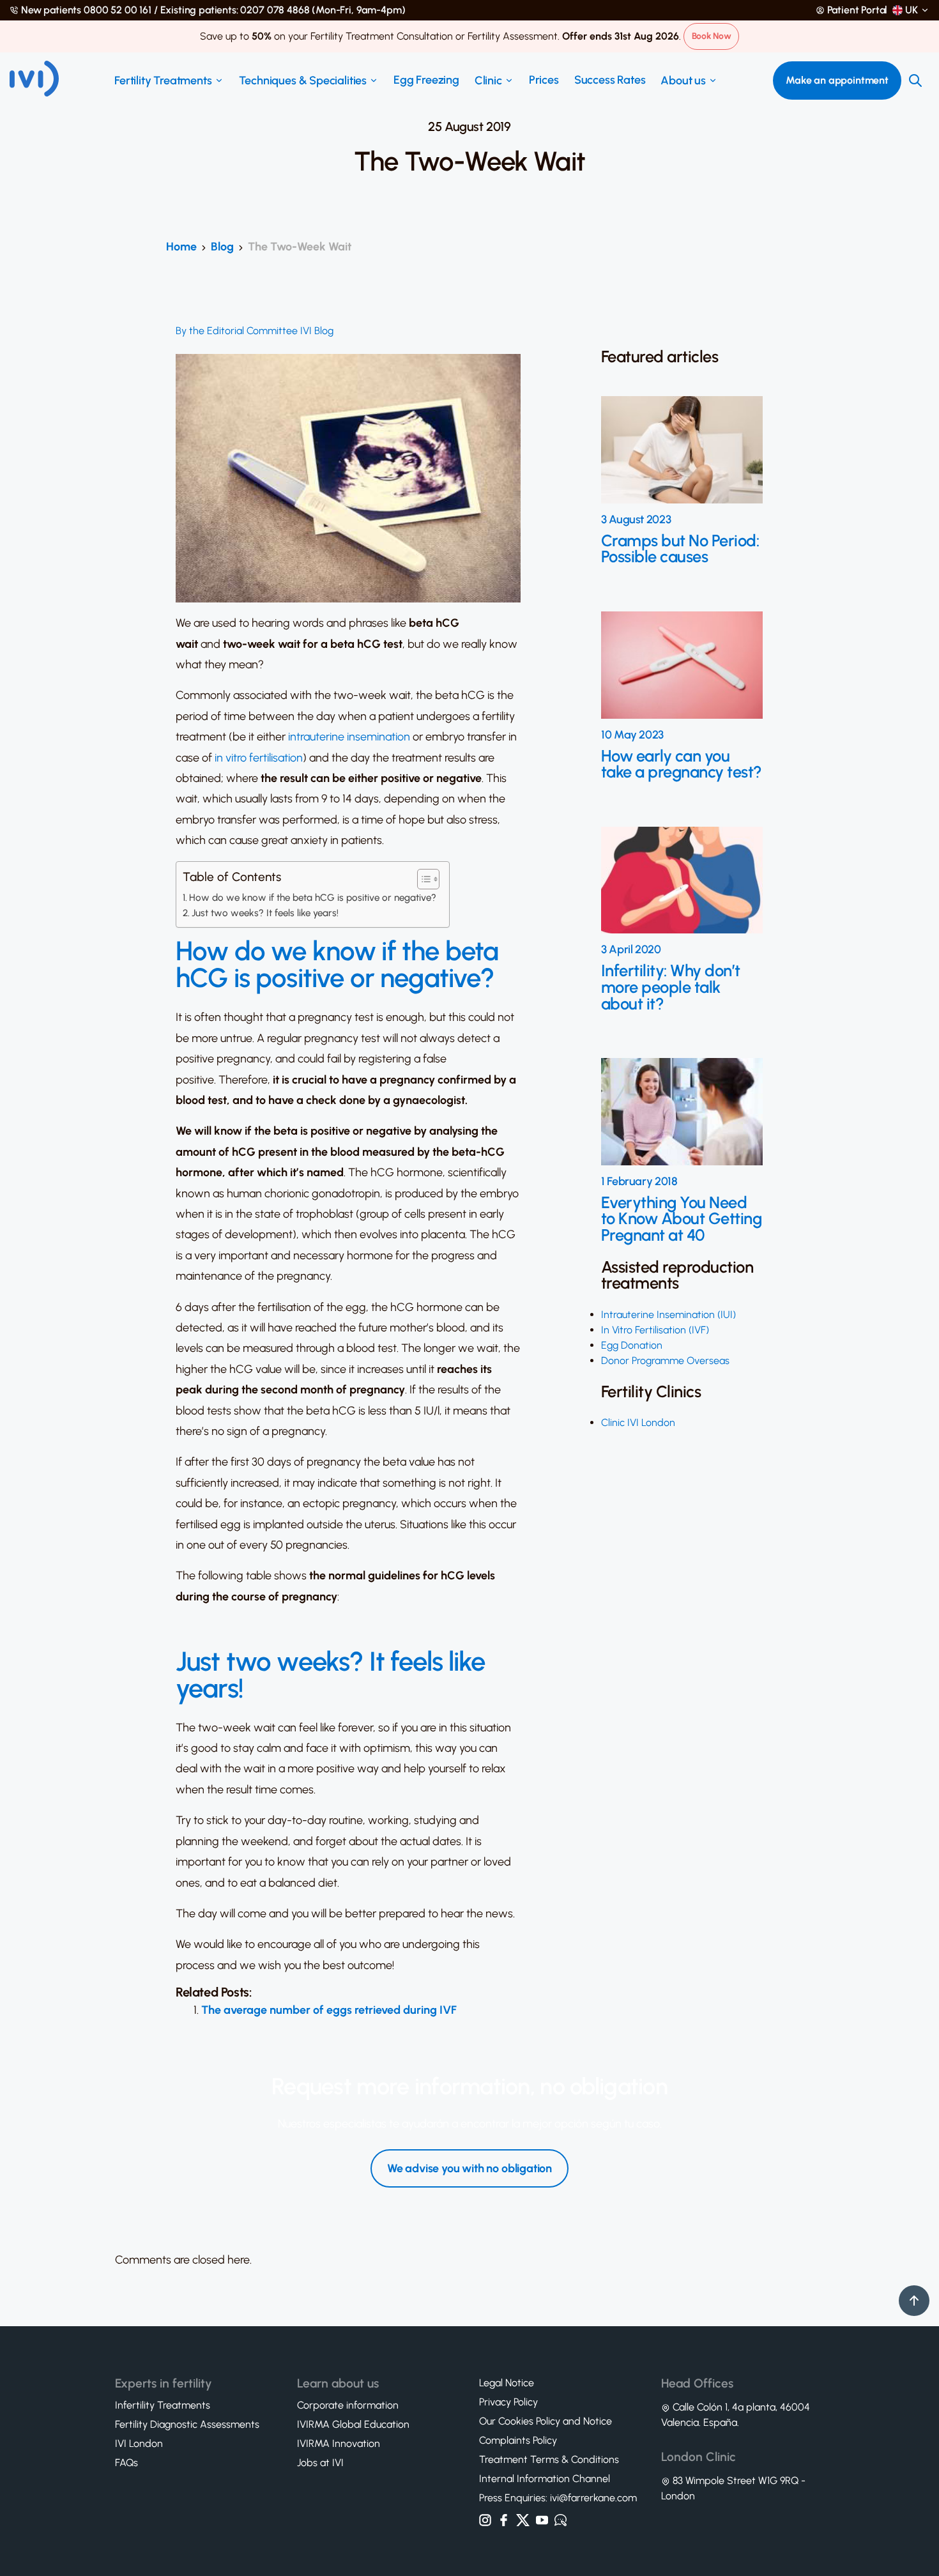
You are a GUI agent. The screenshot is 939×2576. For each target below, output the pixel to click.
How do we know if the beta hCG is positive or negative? (313, 898)
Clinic (488, 80)
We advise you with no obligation (469, 2169)
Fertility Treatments (163, 80)
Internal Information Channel (545, 2479)
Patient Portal (858, 10)
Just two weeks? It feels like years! (265, 913)
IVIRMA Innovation (339, 2444)
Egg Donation (632, 1345)
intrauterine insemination (349, 737)
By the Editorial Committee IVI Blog (255, 331)
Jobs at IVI (320, 2463)
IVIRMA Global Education (353, 2425)
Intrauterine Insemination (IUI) (668, 1315)
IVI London (139, 2444)
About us (683, 80)
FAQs (126, 2463)
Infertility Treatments (163, 2405)
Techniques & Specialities (303, 80)
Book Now (712, 36)
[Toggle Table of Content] (422, 879)
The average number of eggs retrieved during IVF (329, 2010)
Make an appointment (837, 80)
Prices (544, 80)
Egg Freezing (426, 80)
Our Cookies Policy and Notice (546, 2421)
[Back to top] (914, 2301)
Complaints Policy (518, 2441)
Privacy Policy (508, 2402)
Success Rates (610, 80)
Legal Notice (507, 2383)
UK (912, 10)
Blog (222, 247)
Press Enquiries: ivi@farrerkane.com (558, 2498)
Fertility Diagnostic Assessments (187, 2425)
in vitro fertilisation (259, 758)
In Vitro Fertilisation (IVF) (655, 1330)
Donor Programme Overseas (665, 1361)
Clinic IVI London (638, 1422)
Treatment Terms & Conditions (549, 2460)
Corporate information (348, 2405)
